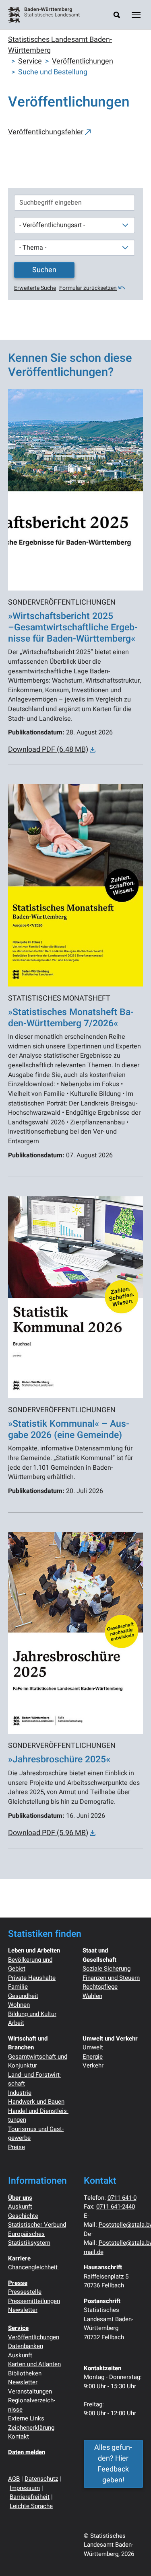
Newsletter (23, 2310)
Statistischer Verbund (37, 2225)
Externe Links (26, 2418)
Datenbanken (26, 2346)
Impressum (25, 2488)
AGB (14, 2479)
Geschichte (23, 2216)
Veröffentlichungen (34, 2337)
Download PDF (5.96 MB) (48, 1833)
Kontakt (19, 2437)
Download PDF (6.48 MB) (48, 750)
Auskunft (20, 2207)
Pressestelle (25, 2292)
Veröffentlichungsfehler (46, 132)
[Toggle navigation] (136, 15)
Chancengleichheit (34, 2267)
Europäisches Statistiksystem (29, 2239)
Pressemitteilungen (34, 2301)
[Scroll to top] (132, 2557)
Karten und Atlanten (34, 2364)
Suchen (44, 270)
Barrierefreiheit (30, 2497)
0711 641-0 (122, 2198)
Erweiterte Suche (35, 288)
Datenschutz (41, 2479)
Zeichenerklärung (31, 2428)
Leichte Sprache (31, 2506)
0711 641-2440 (116, 2207)
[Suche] (117, 15)
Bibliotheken (25, 2373)
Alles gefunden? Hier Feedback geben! (113, 2464)
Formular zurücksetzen (88, 288)
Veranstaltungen (30, 2391)
